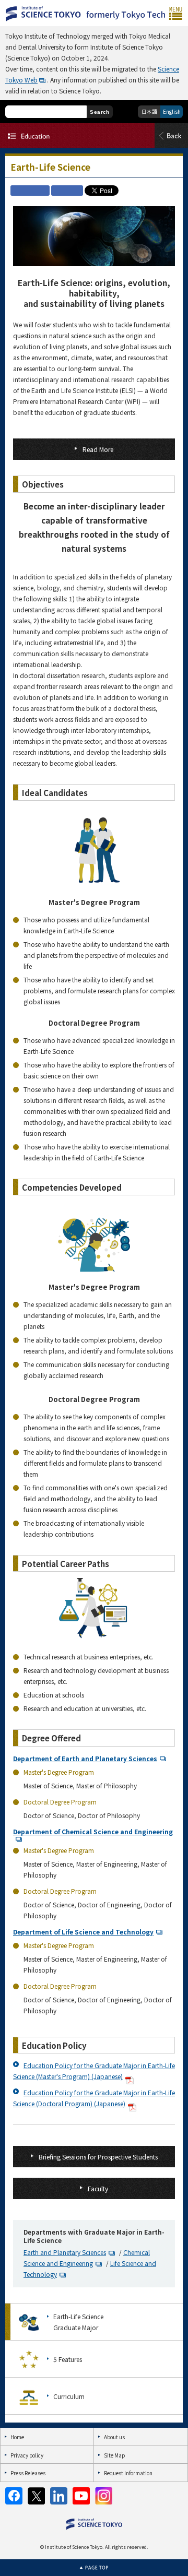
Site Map (114, 2455)
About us (114, 2437)
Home (17, 2437)
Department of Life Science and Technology (83, 1932)
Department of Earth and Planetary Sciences (85, 1758)
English (172, 111)
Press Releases (28, 2473)
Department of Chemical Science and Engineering (93, 1831)
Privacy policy (27, 2455)
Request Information (128, 2473)
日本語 (149, 111)
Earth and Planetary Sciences (65, 2252)
